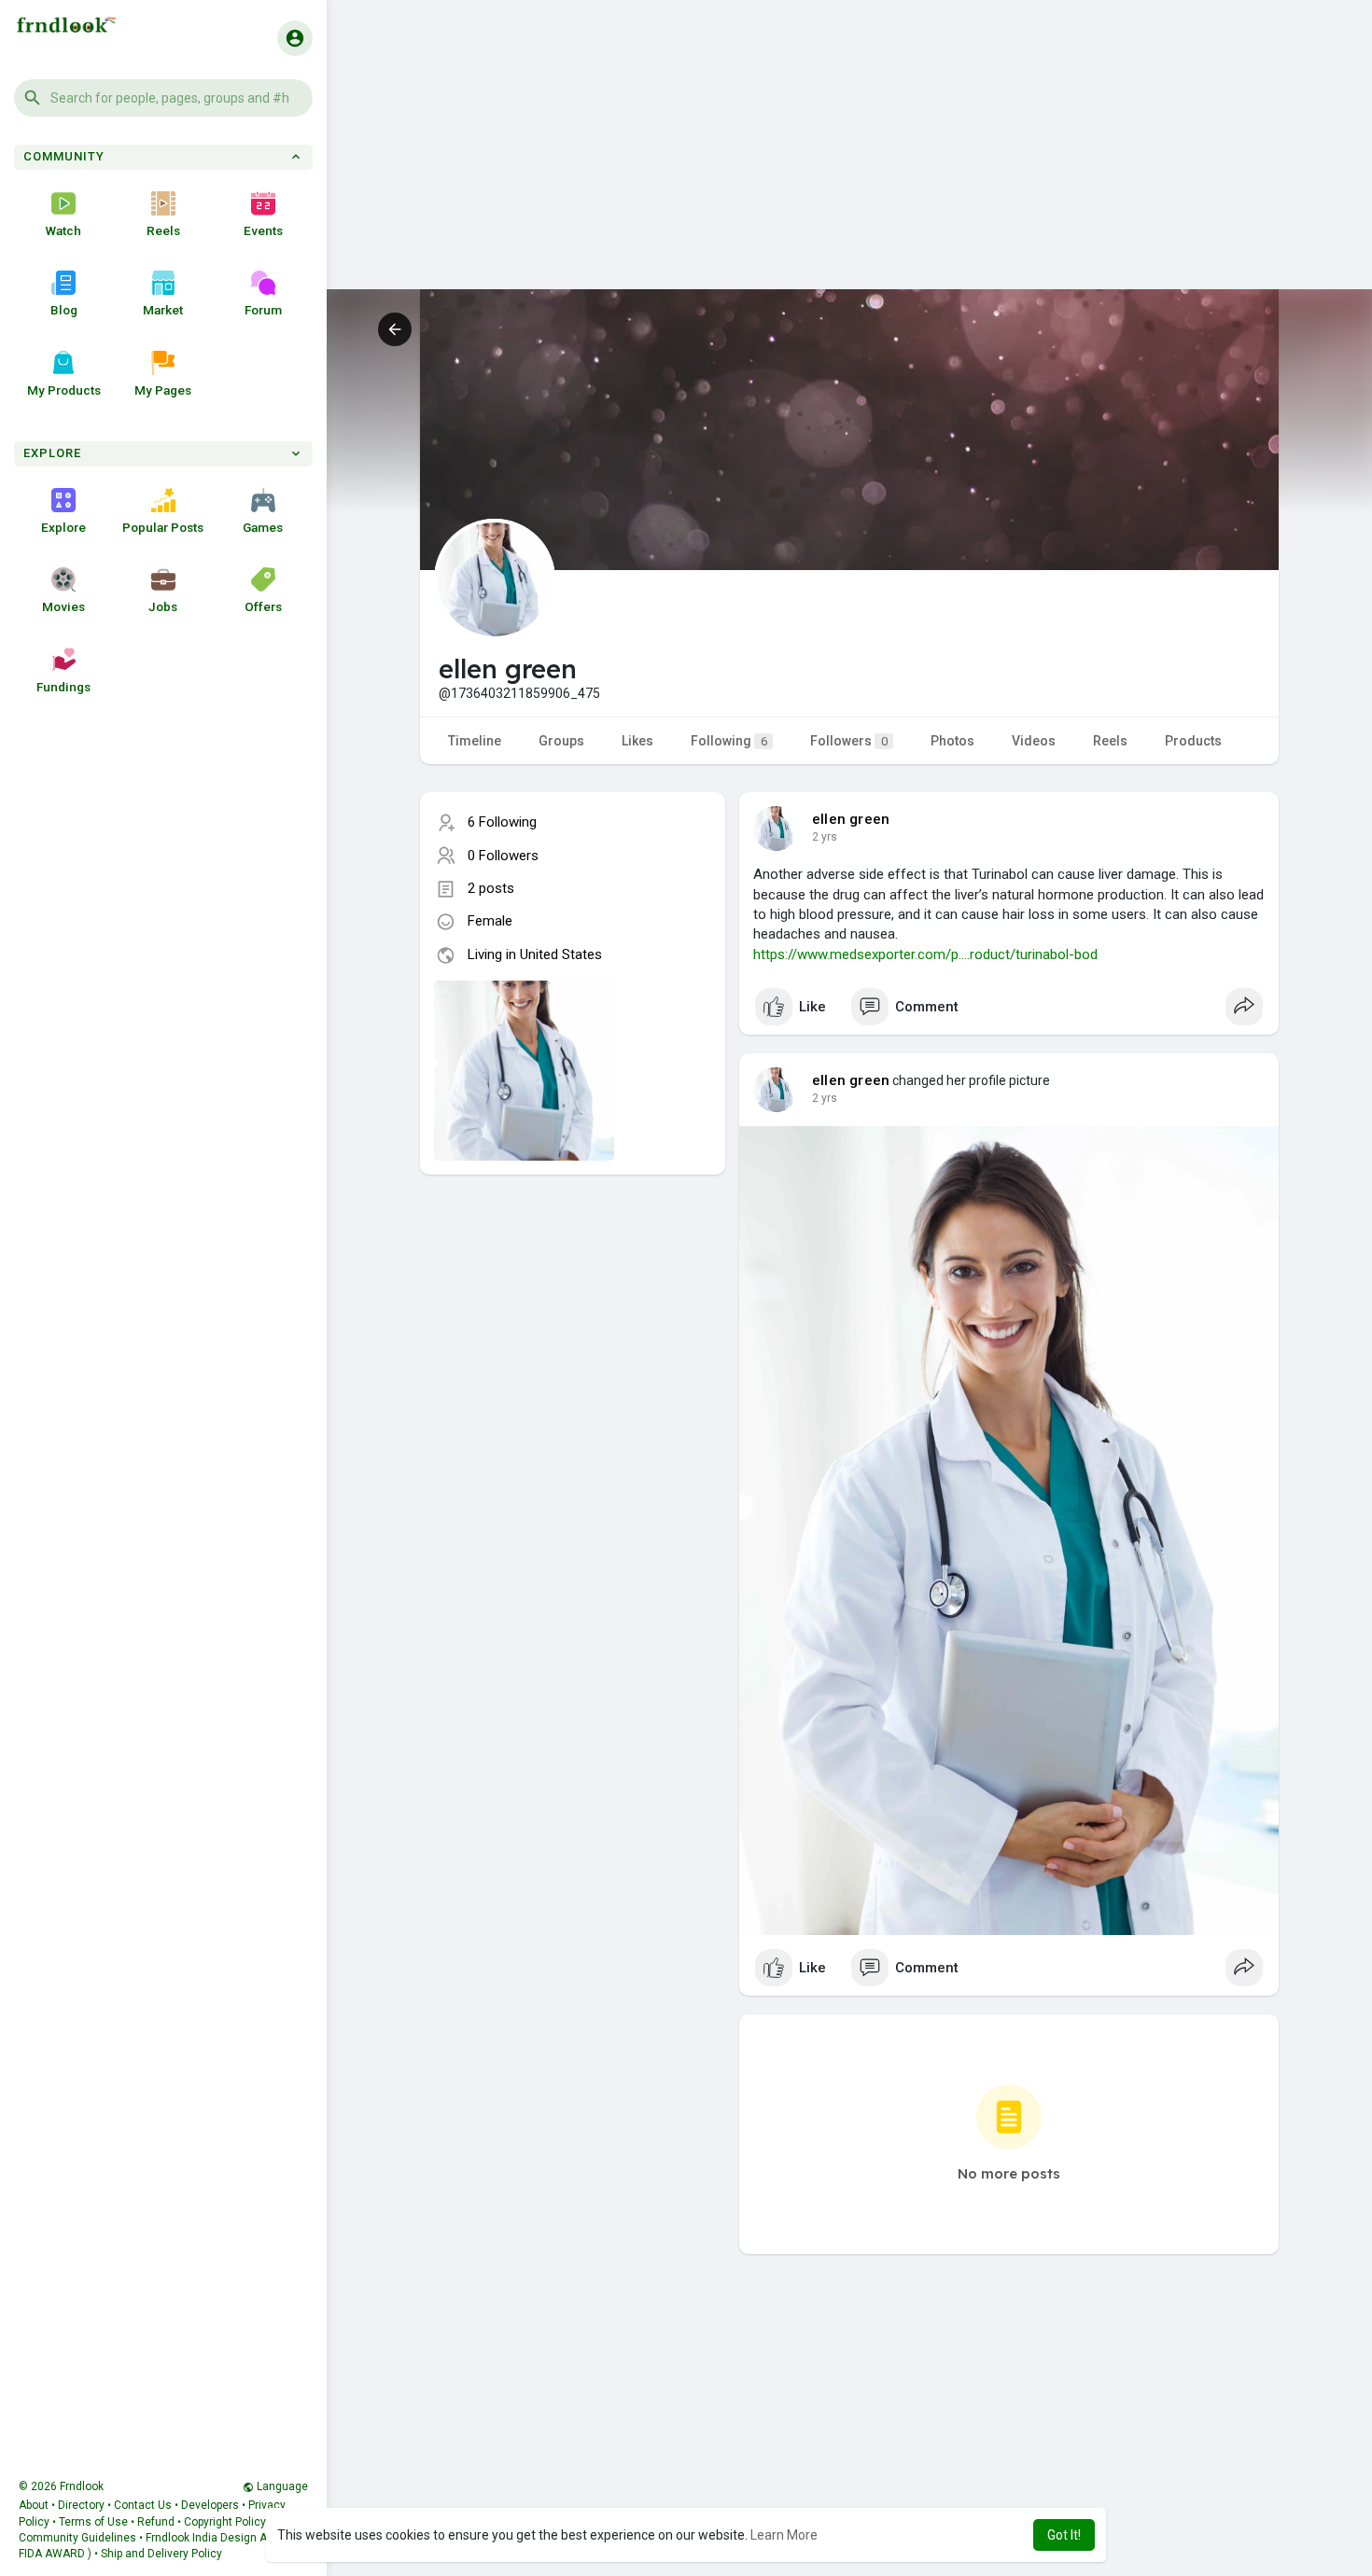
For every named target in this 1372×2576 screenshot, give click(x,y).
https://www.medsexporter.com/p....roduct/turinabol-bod (925, 954)
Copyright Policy (225, 2522)
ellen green (851, 819)
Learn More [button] (784, 2535)
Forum (263, 310)
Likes (637, 741)
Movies (63, 606)
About (34, 2505)
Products (1193, 741)
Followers (849, 741)
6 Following (502, 822)
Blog (64, 310)
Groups (561, 741)
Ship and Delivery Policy (161, 2554)
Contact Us (143, 2505)
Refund (156, 2522)
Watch (63, 230)
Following (729, 741)
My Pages (163, 390)
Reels (163, 230)
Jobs (163, 606)
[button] (163, 98)
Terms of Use (93, 2522)
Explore (63, 527)
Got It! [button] (1064, 2535)
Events (263, 230)
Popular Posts (163, 527)
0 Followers (503, 856)
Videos (1034, 741)
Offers (263, 606)
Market (163, 310)
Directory (81, 2505)
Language (281, 2486)
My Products (64, 390)
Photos (952, 741)
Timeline (475, 741)
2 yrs (825, 837)
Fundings (63, 687)
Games (263, 527)
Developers (210, 2505)
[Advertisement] (849, 159)
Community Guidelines (77, 2538)
